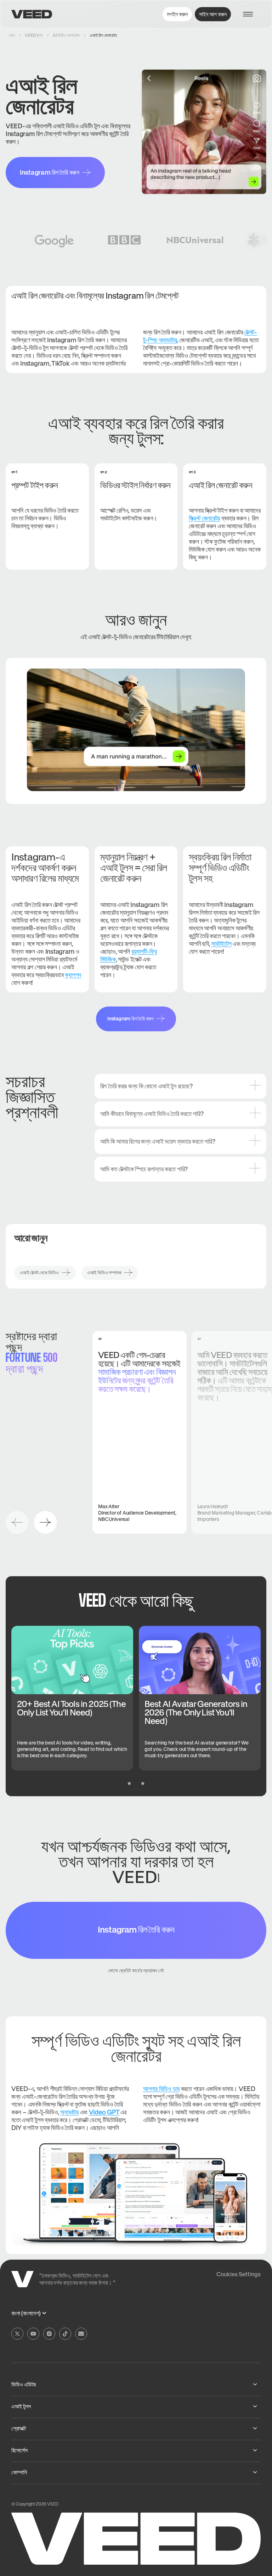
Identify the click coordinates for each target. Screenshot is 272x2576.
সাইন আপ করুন (213, 14)
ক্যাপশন (73, 975)
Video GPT (104, 2112)
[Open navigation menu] (251, 14)
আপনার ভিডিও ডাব (161, 2089)
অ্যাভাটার (69, 2112)
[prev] (17, 1522)
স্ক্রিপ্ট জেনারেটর (204, 518)
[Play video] (136, 730)
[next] (45, 1522)
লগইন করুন (177, 14)
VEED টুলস (34, 35)
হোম (12, 35)
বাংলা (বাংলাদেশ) (26, 2313)
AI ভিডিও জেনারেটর (66, 35)
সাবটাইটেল (221, 944)
